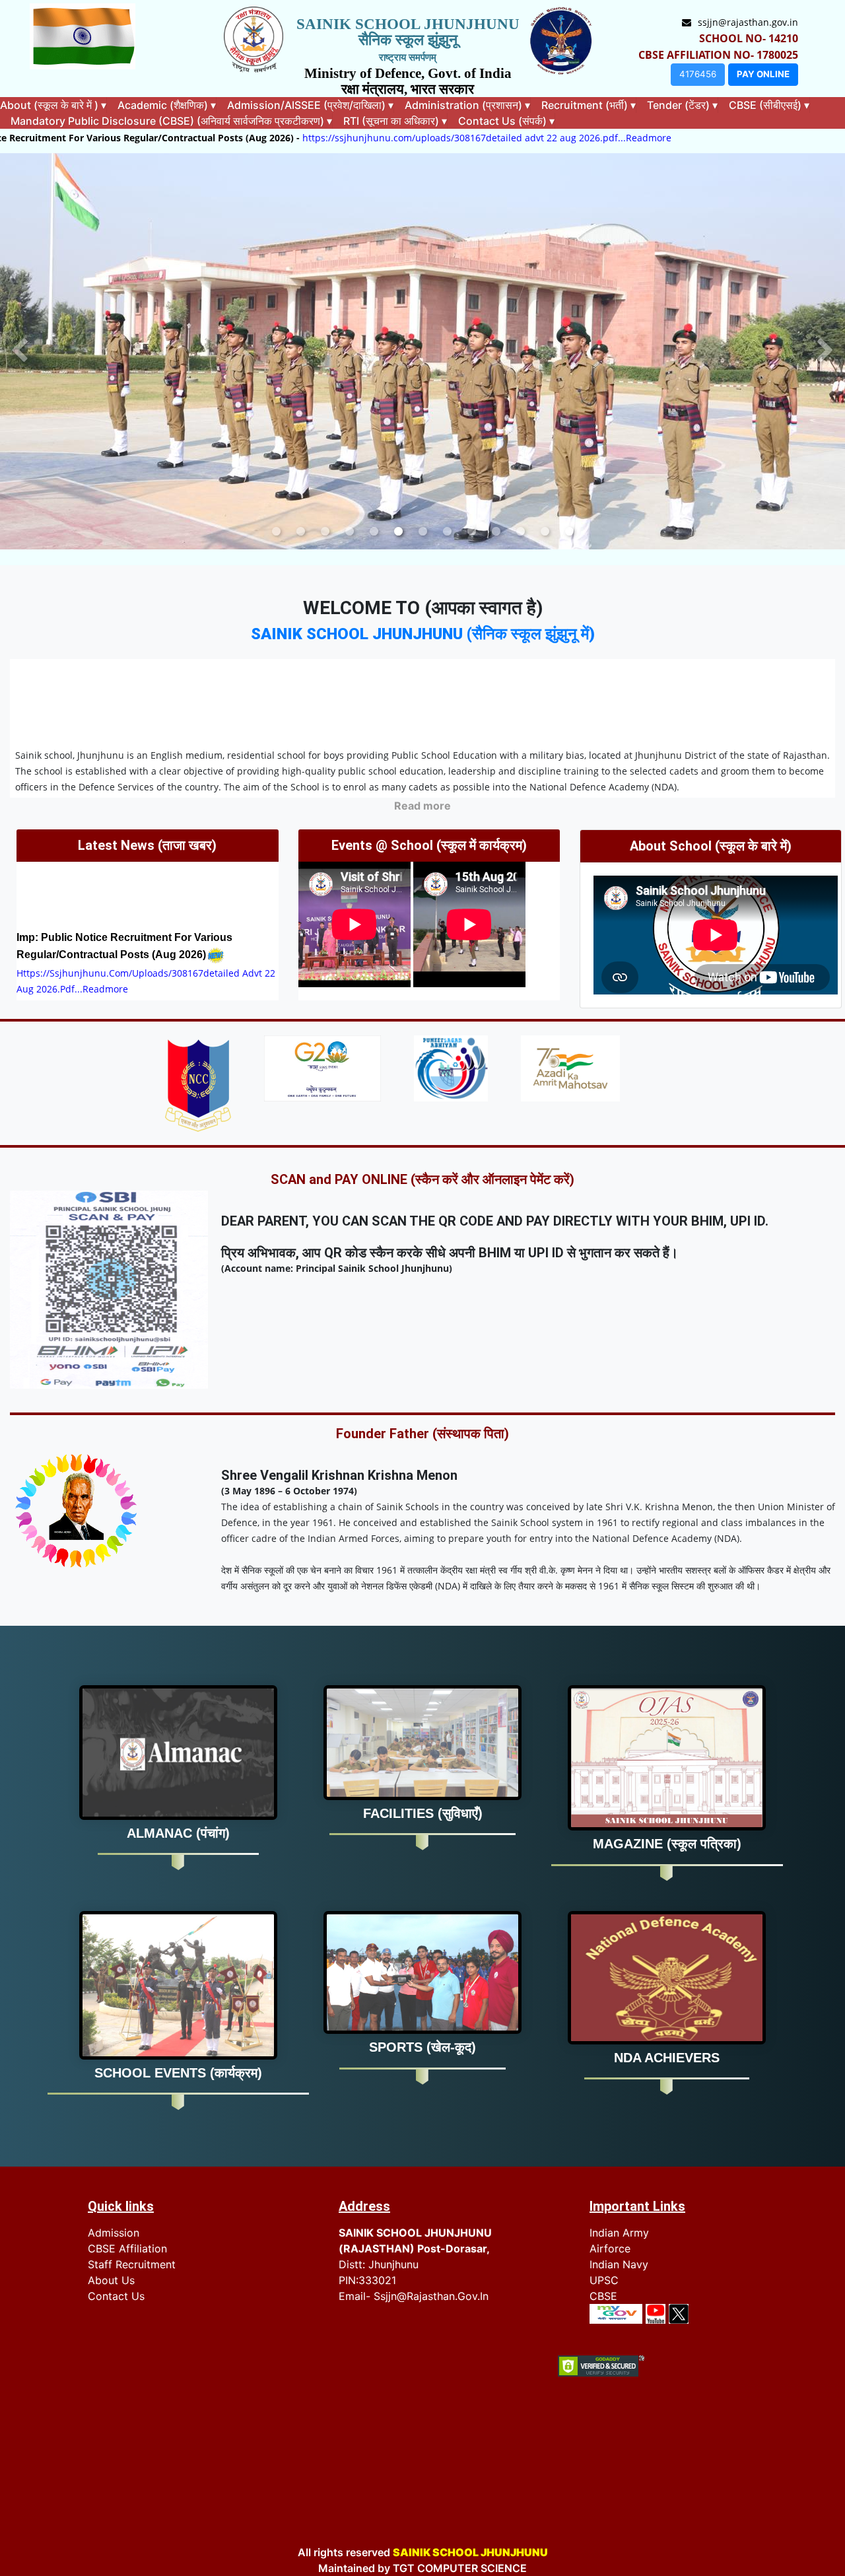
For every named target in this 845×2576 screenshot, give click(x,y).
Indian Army (619, 2233)
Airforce (610, 2248)
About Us (111, 2280)
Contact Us (116, 2296)
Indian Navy (619, 2264)
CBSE (603, 2296)
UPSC (604, 2280)
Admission (114, 2233)
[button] (19, 351)
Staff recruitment (132, 2264)
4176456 (698, 74)
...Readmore (474, 138)
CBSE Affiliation (127, 2248)
